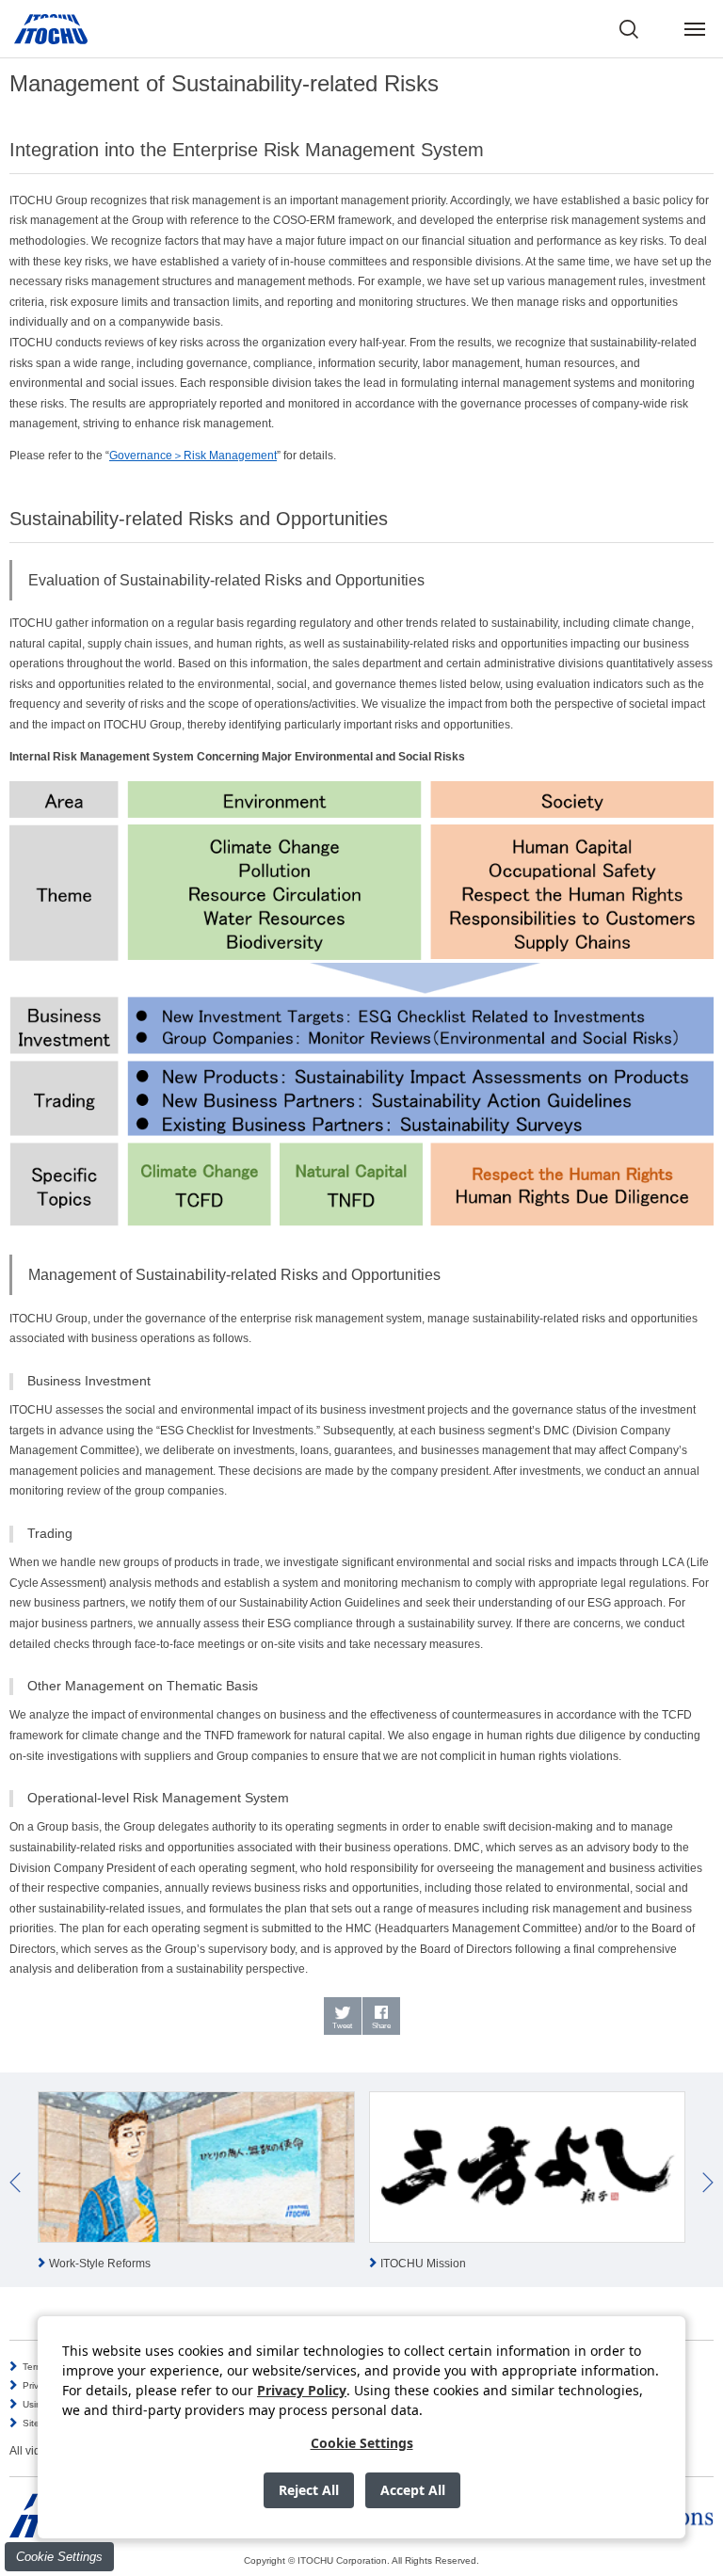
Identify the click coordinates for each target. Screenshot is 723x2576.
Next (708, 2183)
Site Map (42, 2423)
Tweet (342, 2026)
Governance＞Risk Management (193, 456)
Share (381, 2026)
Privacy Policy (302, 2390)
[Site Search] (629, 29)
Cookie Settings (59, 2557)
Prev (15, 2183)
